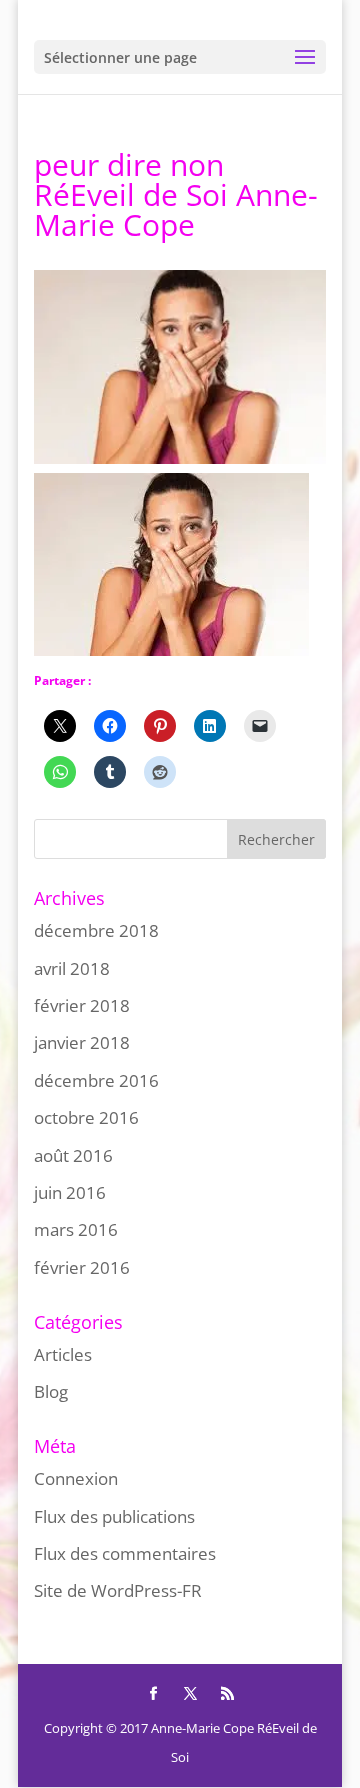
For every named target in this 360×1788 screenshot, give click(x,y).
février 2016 (82, 1267)
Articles (63, 1354)
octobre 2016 (86, 1117)
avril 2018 (72, 968)
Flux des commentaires (125, 1553)
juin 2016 (70, 1192)
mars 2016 (76, 1229)
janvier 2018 (82, 1042)
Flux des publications (114, 1516)
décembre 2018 (96, 930)
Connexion (76, 1478)
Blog (51, 1391)
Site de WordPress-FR (118, 1590)
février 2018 (82, 1005)
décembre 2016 (96, 1080)
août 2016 (73, 1155)
